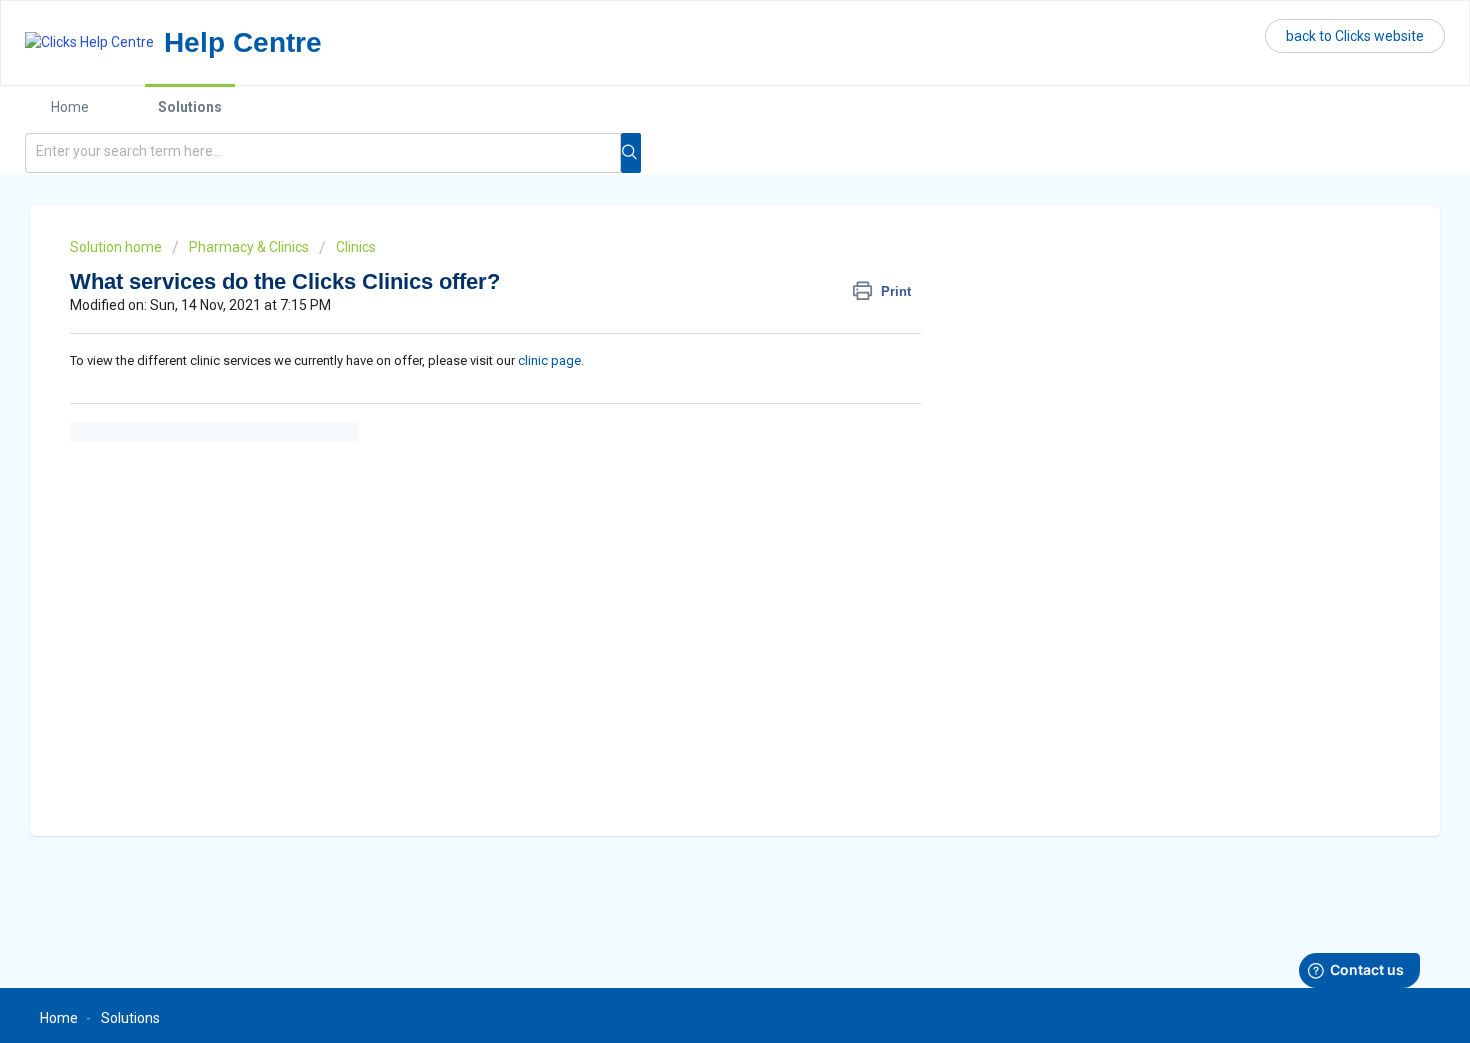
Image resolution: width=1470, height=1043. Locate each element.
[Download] (698, 257)
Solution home (117, 247)
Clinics (356, 247)
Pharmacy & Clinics (249, 247)
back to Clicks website (1355, 36)
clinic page (549, 360)
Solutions (190, 107)
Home (70, 107)
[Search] (631, 153)
